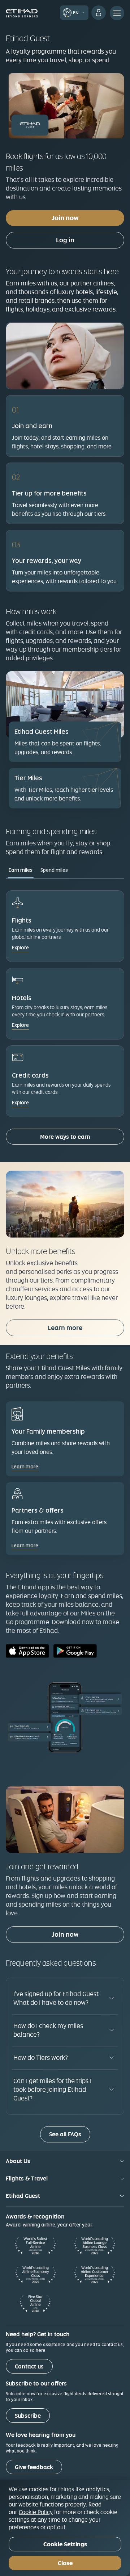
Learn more (65, 1328)
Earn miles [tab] (21, 870)
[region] (65, 2528)
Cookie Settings (65, 2544)
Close (65, 2563)
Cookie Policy (36, 2512)
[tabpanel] (65, 1020)
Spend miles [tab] (54, 870)
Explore (20, 948)
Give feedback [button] (34, 2467)
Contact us (29, 2366)
